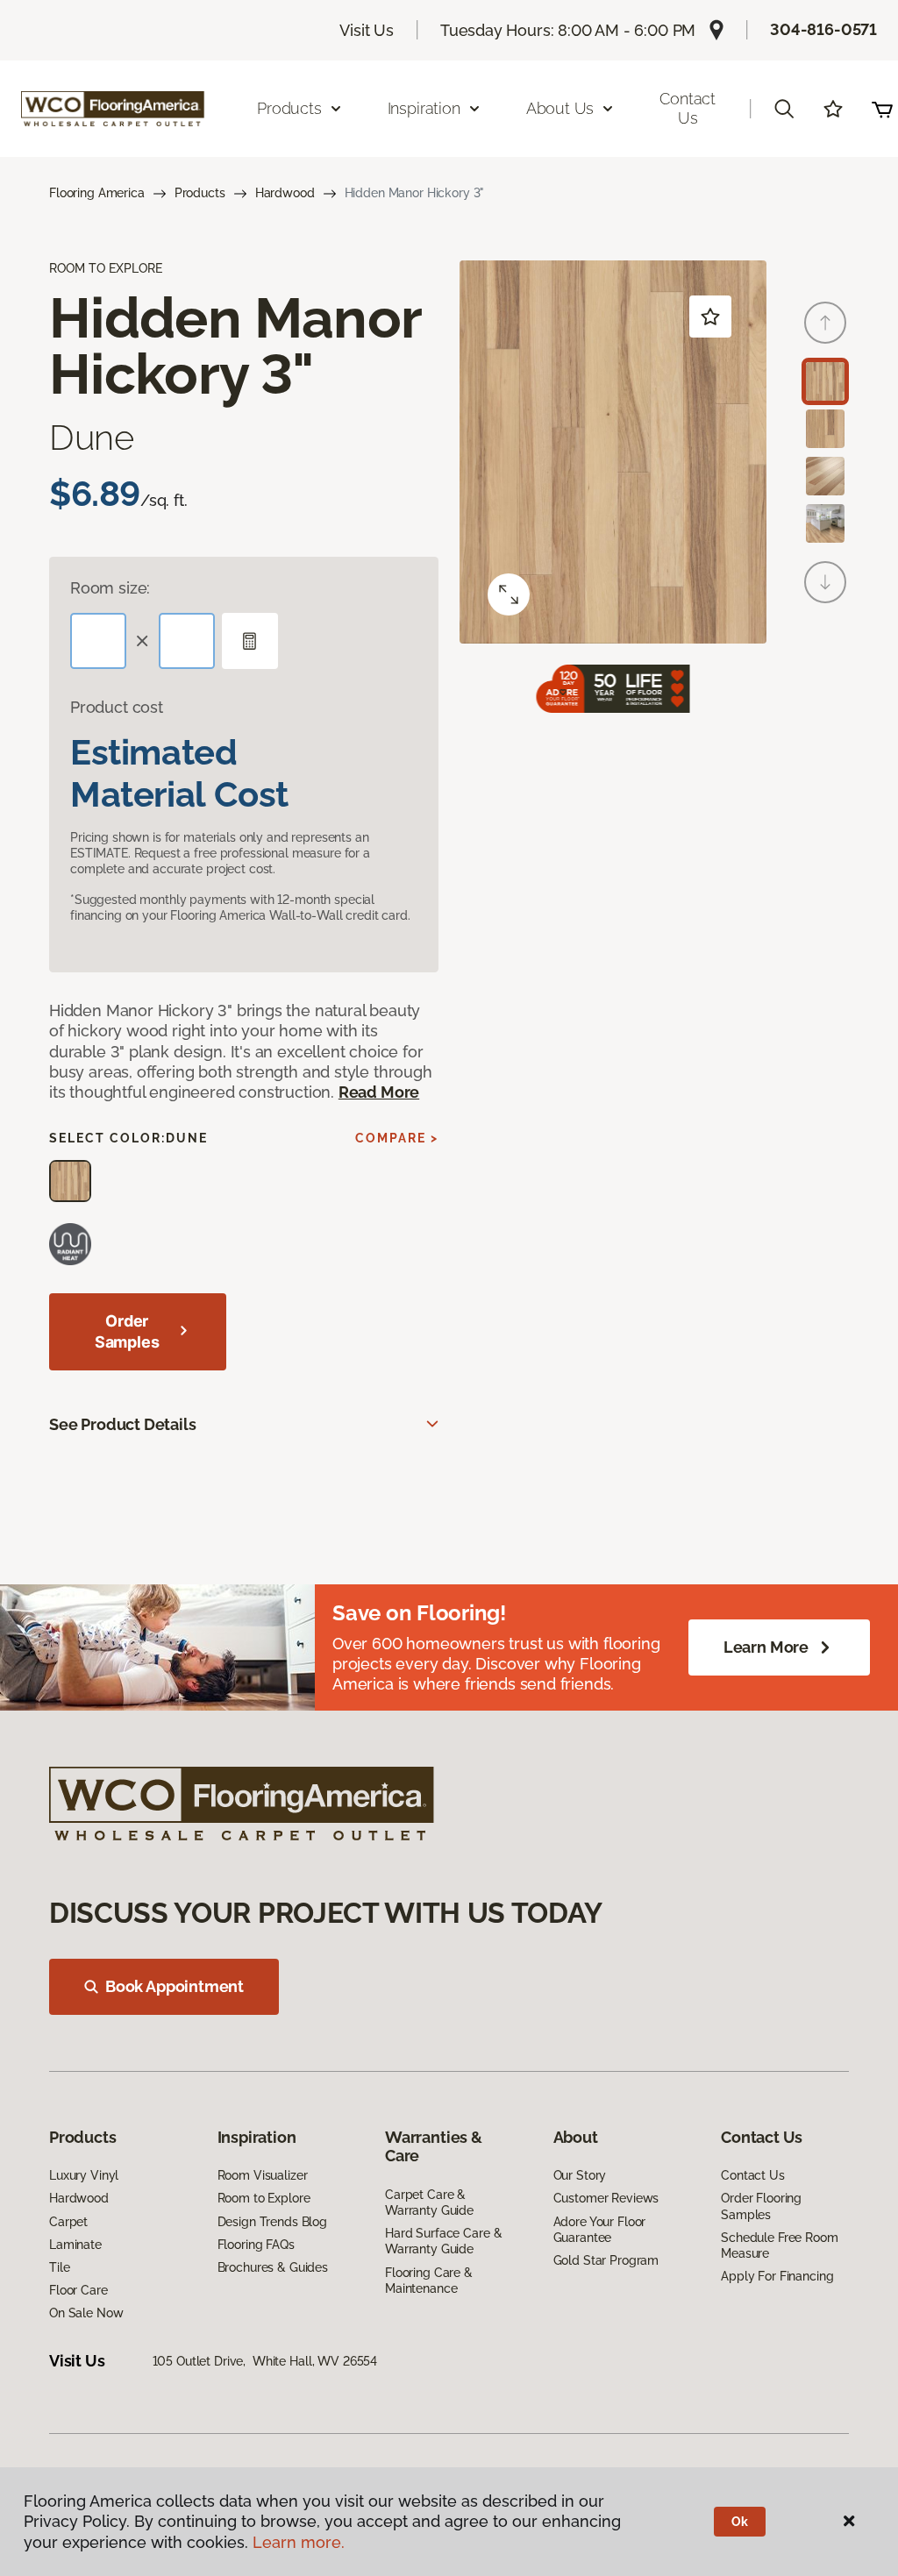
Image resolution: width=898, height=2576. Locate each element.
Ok (740, 2522)
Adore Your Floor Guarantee (600, 2230)
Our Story (580, 2175)
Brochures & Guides (273, 2267)
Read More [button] (379, 1092)
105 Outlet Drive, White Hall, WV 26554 (265, 2361)
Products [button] (289, 108)
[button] (784, 109)
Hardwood (285, 193)
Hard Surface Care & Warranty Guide (443, 2241)
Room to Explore (264, 2198)
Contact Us (688, 108)
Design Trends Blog (272, 2222)
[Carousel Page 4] (825, 523)
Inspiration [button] (424, 108)
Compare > (397, 1138)
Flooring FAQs (256, 2245)
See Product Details (123, 1424)
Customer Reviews (606, 2198)
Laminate (75, 2245)
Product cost (117, 707)
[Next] (825, 582)
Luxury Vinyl (84, 2175)
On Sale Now (86, 2313)
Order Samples (127, 1331)
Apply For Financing (777, 2276)
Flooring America (97, 193)
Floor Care (78, 2290)
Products (200, 193)
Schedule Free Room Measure (779, 2245)
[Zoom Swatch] (509, 594)
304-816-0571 (823, 29)
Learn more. (299, 2542)
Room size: (110, 588)
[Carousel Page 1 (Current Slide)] (825, 381)
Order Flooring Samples (761, 2206)
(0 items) (882, 109)
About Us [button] (560, 108)
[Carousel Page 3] (825, 476)
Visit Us (367, 30)
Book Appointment (175, 1986)
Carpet (68, 2222)
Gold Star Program (606, 2260)
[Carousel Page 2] (825, 429)
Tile (59, 2267)
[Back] (825, 323)
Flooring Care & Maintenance (429, 2281)
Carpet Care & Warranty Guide (429, 2202)
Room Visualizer (263, 2175)
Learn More (766, 1647)
